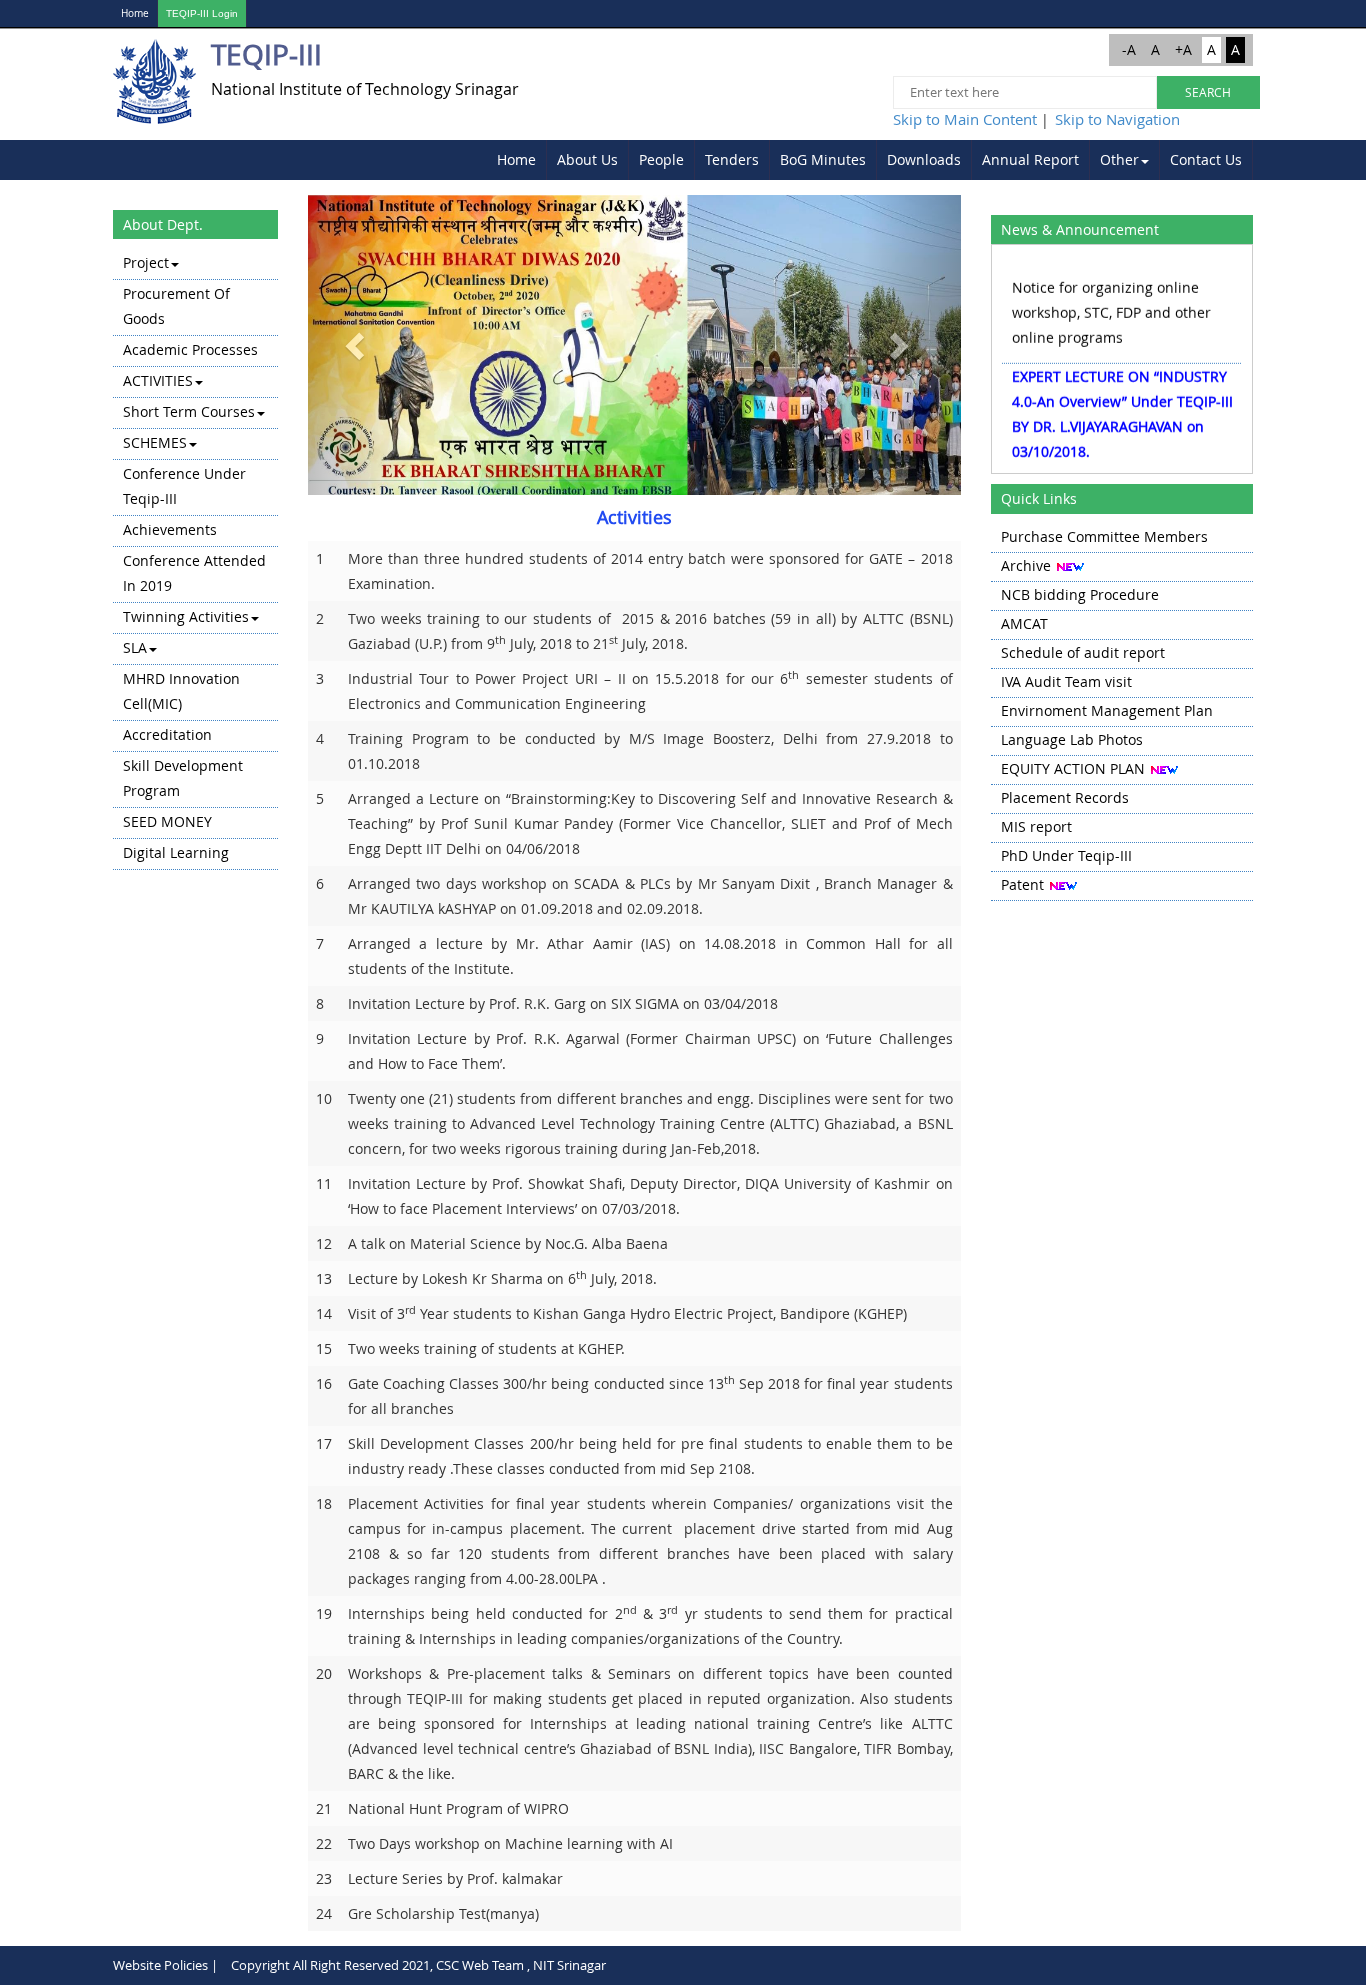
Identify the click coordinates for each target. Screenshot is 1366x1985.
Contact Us (1206, 159)
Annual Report (1030, 159)
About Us (587, 159)
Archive (1026, 565)
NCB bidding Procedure (1080, 594)
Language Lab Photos (1072, 739)
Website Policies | (165, 1965)
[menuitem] (517, 160)
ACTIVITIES (158, 380)
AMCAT (1024, 623)
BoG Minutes (823, 159)
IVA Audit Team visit (1066, 681)
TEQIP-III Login (202, 13)
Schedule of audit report (1083, 652)
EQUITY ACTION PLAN (1073, 768)
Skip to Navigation (1117, 119)
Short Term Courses (189, 411)
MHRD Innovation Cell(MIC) (181, 691)
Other (1119, 159)
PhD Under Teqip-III (1066, 855)
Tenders (732, 159)
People (661, 159)
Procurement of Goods (176, 306)
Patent (1022, 884)
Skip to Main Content (965, 119)
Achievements (170, 529)
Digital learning (176, 852)
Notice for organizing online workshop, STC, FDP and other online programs (1111, 300)
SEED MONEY (167, 821)
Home (135, 13)
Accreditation (167, 734)
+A (1183, 49)
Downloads (924, 159)
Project (146, 262)
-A (1129, 49)
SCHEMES (155, 442)
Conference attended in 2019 (194, 573)
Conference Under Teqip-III (184, 486)
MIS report (1036, 826)
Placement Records (1065, 797)
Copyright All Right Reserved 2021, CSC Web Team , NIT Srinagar (418, 1965)
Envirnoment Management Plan (1107, 710)
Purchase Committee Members (1104, 536)
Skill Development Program (183, 778)
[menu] (195, 559)
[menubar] (870, 160)
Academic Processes (190, 349)
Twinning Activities (186, 616)
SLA (135, 647)
